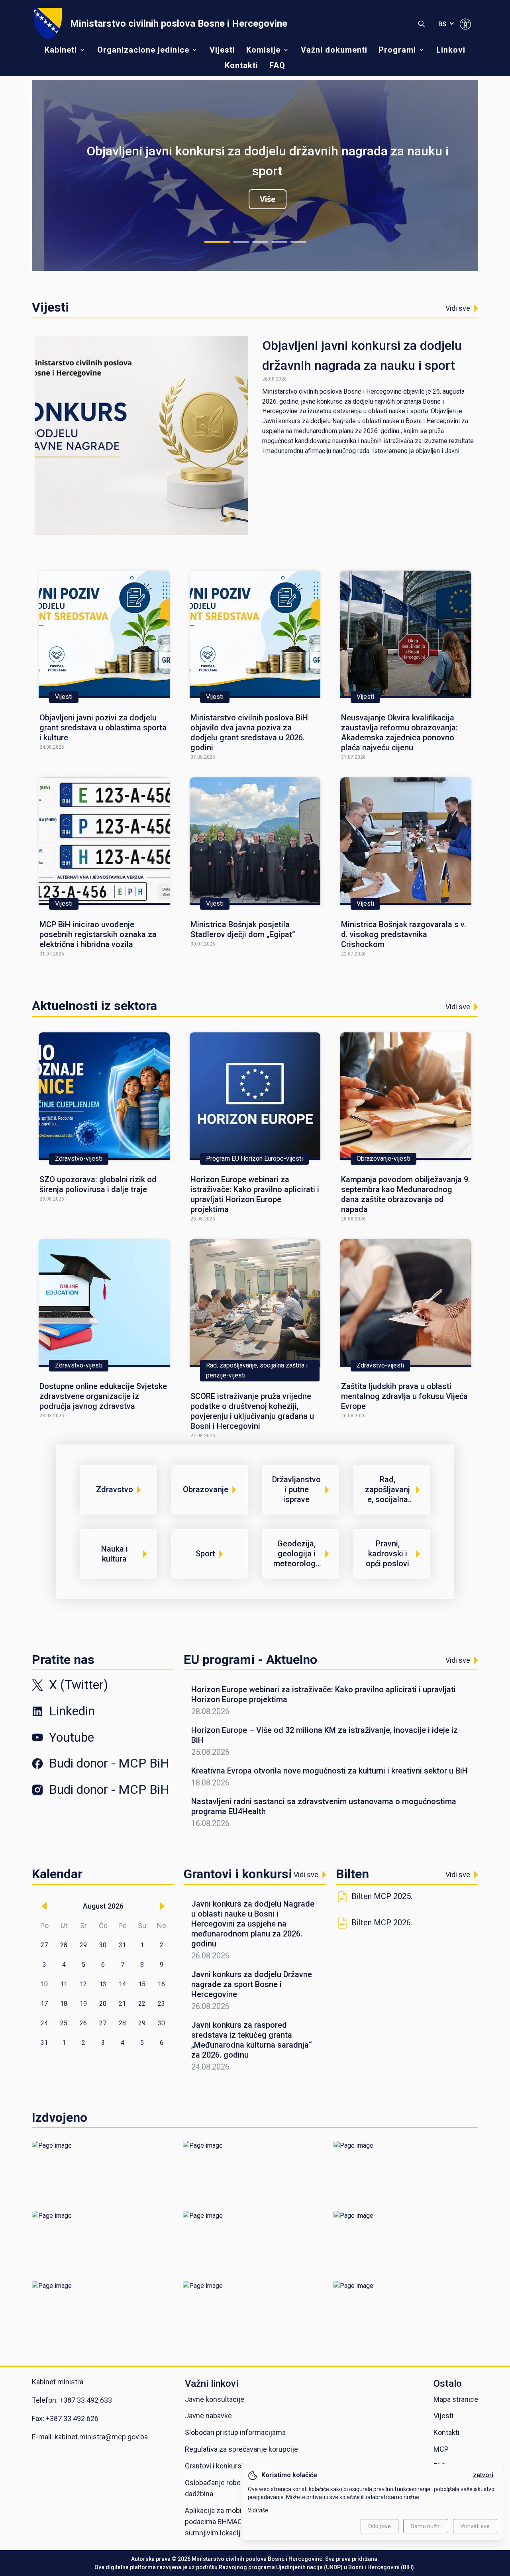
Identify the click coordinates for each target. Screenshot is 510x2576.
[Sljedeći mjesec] (162, 1906)
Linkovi (451, 50)
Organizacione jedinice (143, 50)
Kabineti (61, 50)
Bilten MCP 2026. (382, 1923)
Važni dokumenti (334, 50)
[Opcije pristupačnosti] (465, 24)
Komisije (263, 50)
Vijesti (222, 50)
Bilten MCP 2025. (382, 1896)
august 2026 (103, 1906)
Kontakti (241, 65)
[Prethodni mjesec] (44, 1906)
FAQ (277, 65)
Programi (397, 50)
